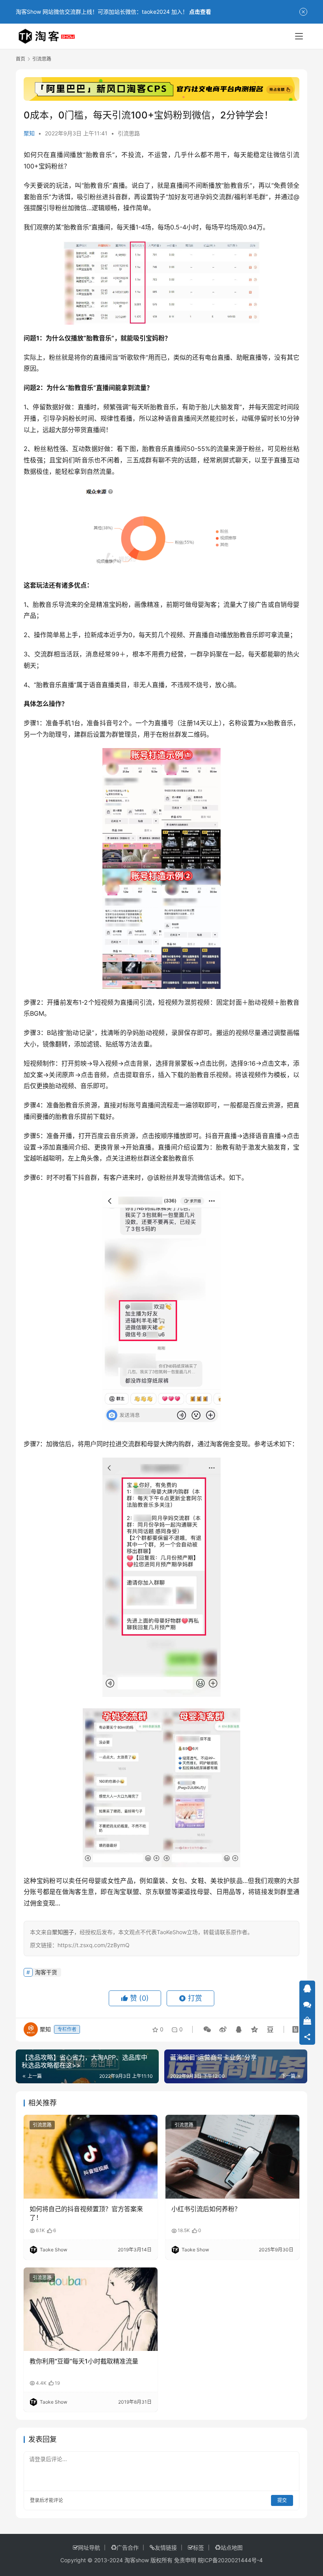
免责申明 (185, 2560)
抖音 (115, 197)
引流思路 (129, 133)
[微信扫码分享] (207, 2029)
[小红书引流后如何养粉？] (232, 2157)
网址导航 (89, 2547)
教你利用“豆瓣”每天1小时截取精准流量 (84, 2361)
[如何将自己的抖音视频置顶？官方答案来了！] (91, 2157)
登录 (35, 2500)
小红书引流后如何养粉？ (206, 2209)
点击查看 (200, 12)
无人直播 (152, 685)
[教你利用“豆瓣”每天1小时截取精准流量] (91, 2309)
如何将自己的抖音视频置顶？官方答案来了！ (86, 2213)
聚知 (29, 133)
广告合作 (128, 2547)
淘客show (137, 2560)
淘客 (210, 604)
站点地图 (232, 2547)
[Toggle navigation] (299, 36)
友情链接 (166, 2547)
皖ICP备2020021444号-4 (230, 2560)
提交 (282, 2500)
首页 (20, 59)
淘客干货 (46, 1972)
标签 (199, 2547)
